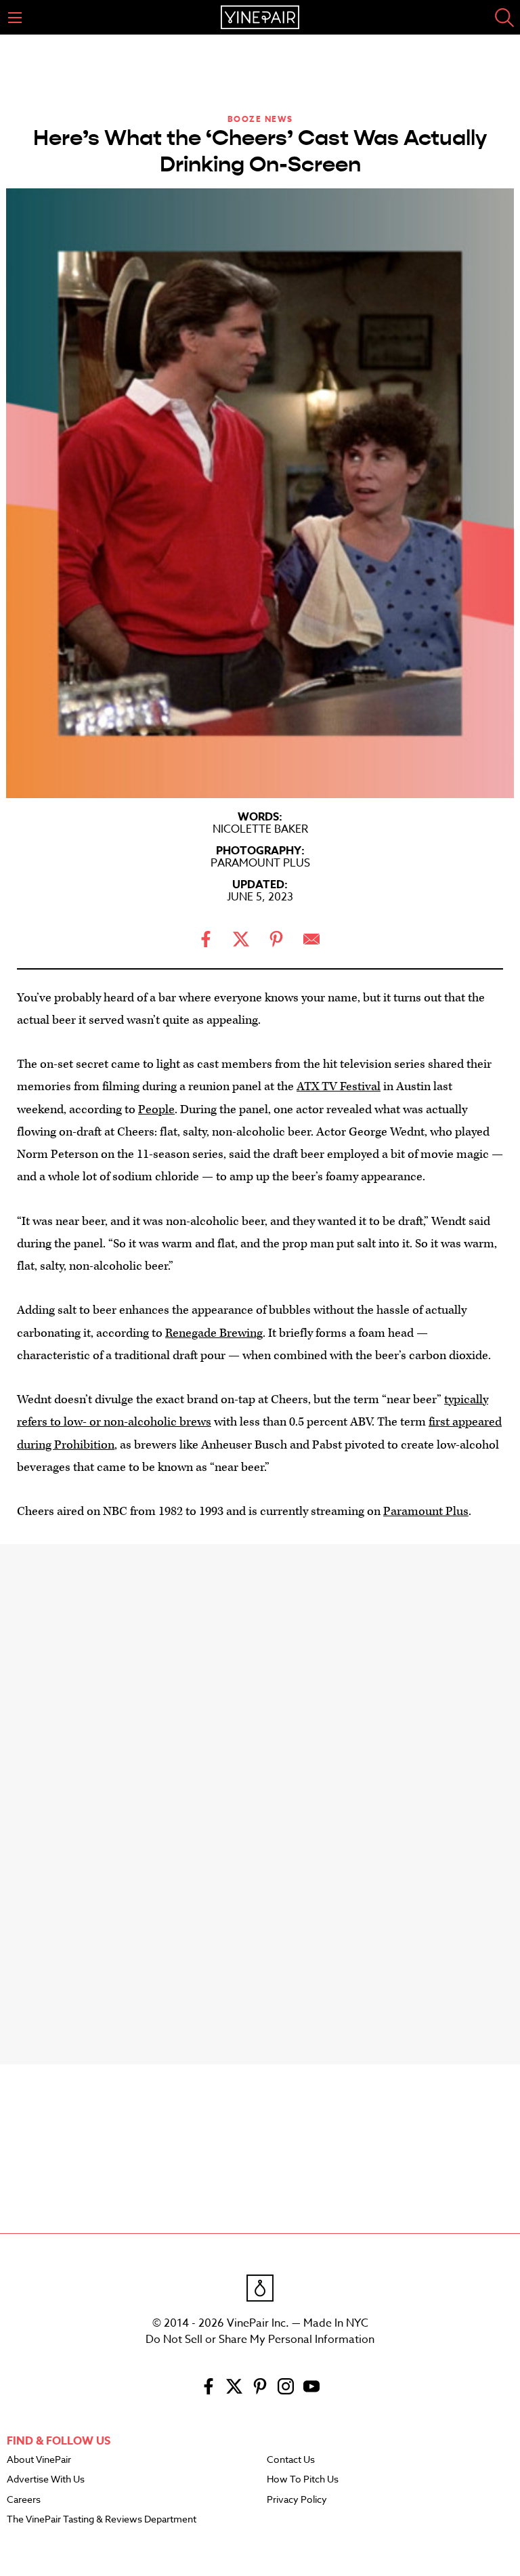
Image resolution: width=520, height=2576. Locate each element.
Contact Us (291, 2460)
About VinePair (39, 2460)
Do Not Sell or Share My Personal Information (260, 2340)
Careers (24, 2500)
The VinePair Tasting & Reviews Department (102, 2520)
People (156, 1109)
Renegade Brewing (214, 1333)
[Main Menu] (15, 18)
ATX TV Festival (339, 1086)
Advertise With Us (46, 2480)
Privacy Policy (297, 2500)
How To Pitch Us (303, 2480)
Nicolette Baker (260, 829)
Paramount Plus (426, 1511)
